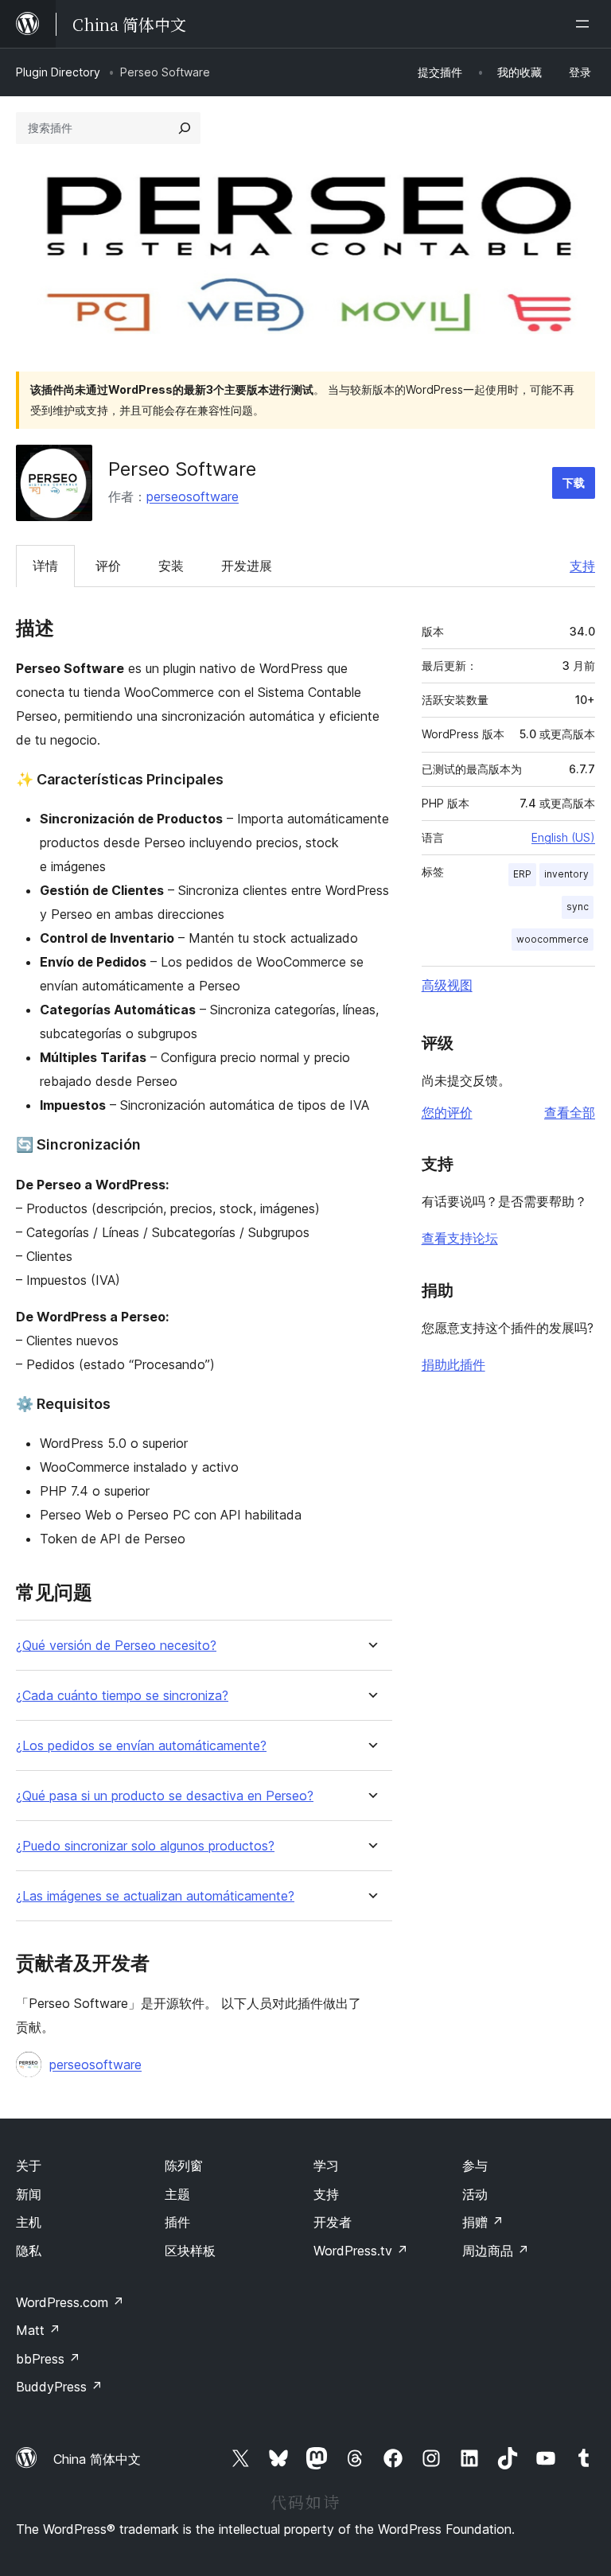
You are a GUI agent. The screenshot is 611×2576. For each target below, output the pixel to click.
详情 (45, 566)
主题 (177, 2194)
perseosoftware (193, 496)
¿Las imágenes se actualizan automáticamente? (155, 1896)
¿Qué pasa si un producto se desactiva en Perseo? (165, 1796)
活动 (475, 2194)
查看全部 (570, 1112)
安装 (171, 566)
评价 (108, 566)
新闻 (29, 2194)
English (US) (563, 837)
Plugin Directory (58, 72)
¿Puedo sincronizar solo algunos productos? (145, 1846)
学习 (326, 2165)
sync (578, 907)
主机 (29, 2222)
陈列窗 (184, 2165)
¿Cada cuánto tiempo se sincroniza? (122, 1696)
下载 (574, 483)
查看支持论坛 (460, 1238)
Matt (38, 2330)
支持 (582, 566)
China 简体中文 (97, 2459)
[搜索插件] (185, 128)
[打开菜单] (586, 24)
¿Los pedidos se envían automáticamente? (141, 1746)
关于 (29, 2165)
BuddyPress (59, 2387)
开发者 (333, 2222)
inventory (566, 874)
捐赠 (483, 2222)
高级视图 (447, 985)
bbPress (48, 2359)
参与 (475, 2165)
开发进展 (247, 566)
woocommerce (553, 939)
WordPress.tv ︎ (361, 2251)
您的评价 (447, 1112)
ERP (522, 874)
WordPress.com (70, 2302)
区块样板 (190, 2251)
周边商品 (496, 2251)
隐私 (29, 2251)
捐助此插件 (453, 1364)
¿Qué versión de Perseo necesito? (116, 1646)
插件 (177, 2222)
